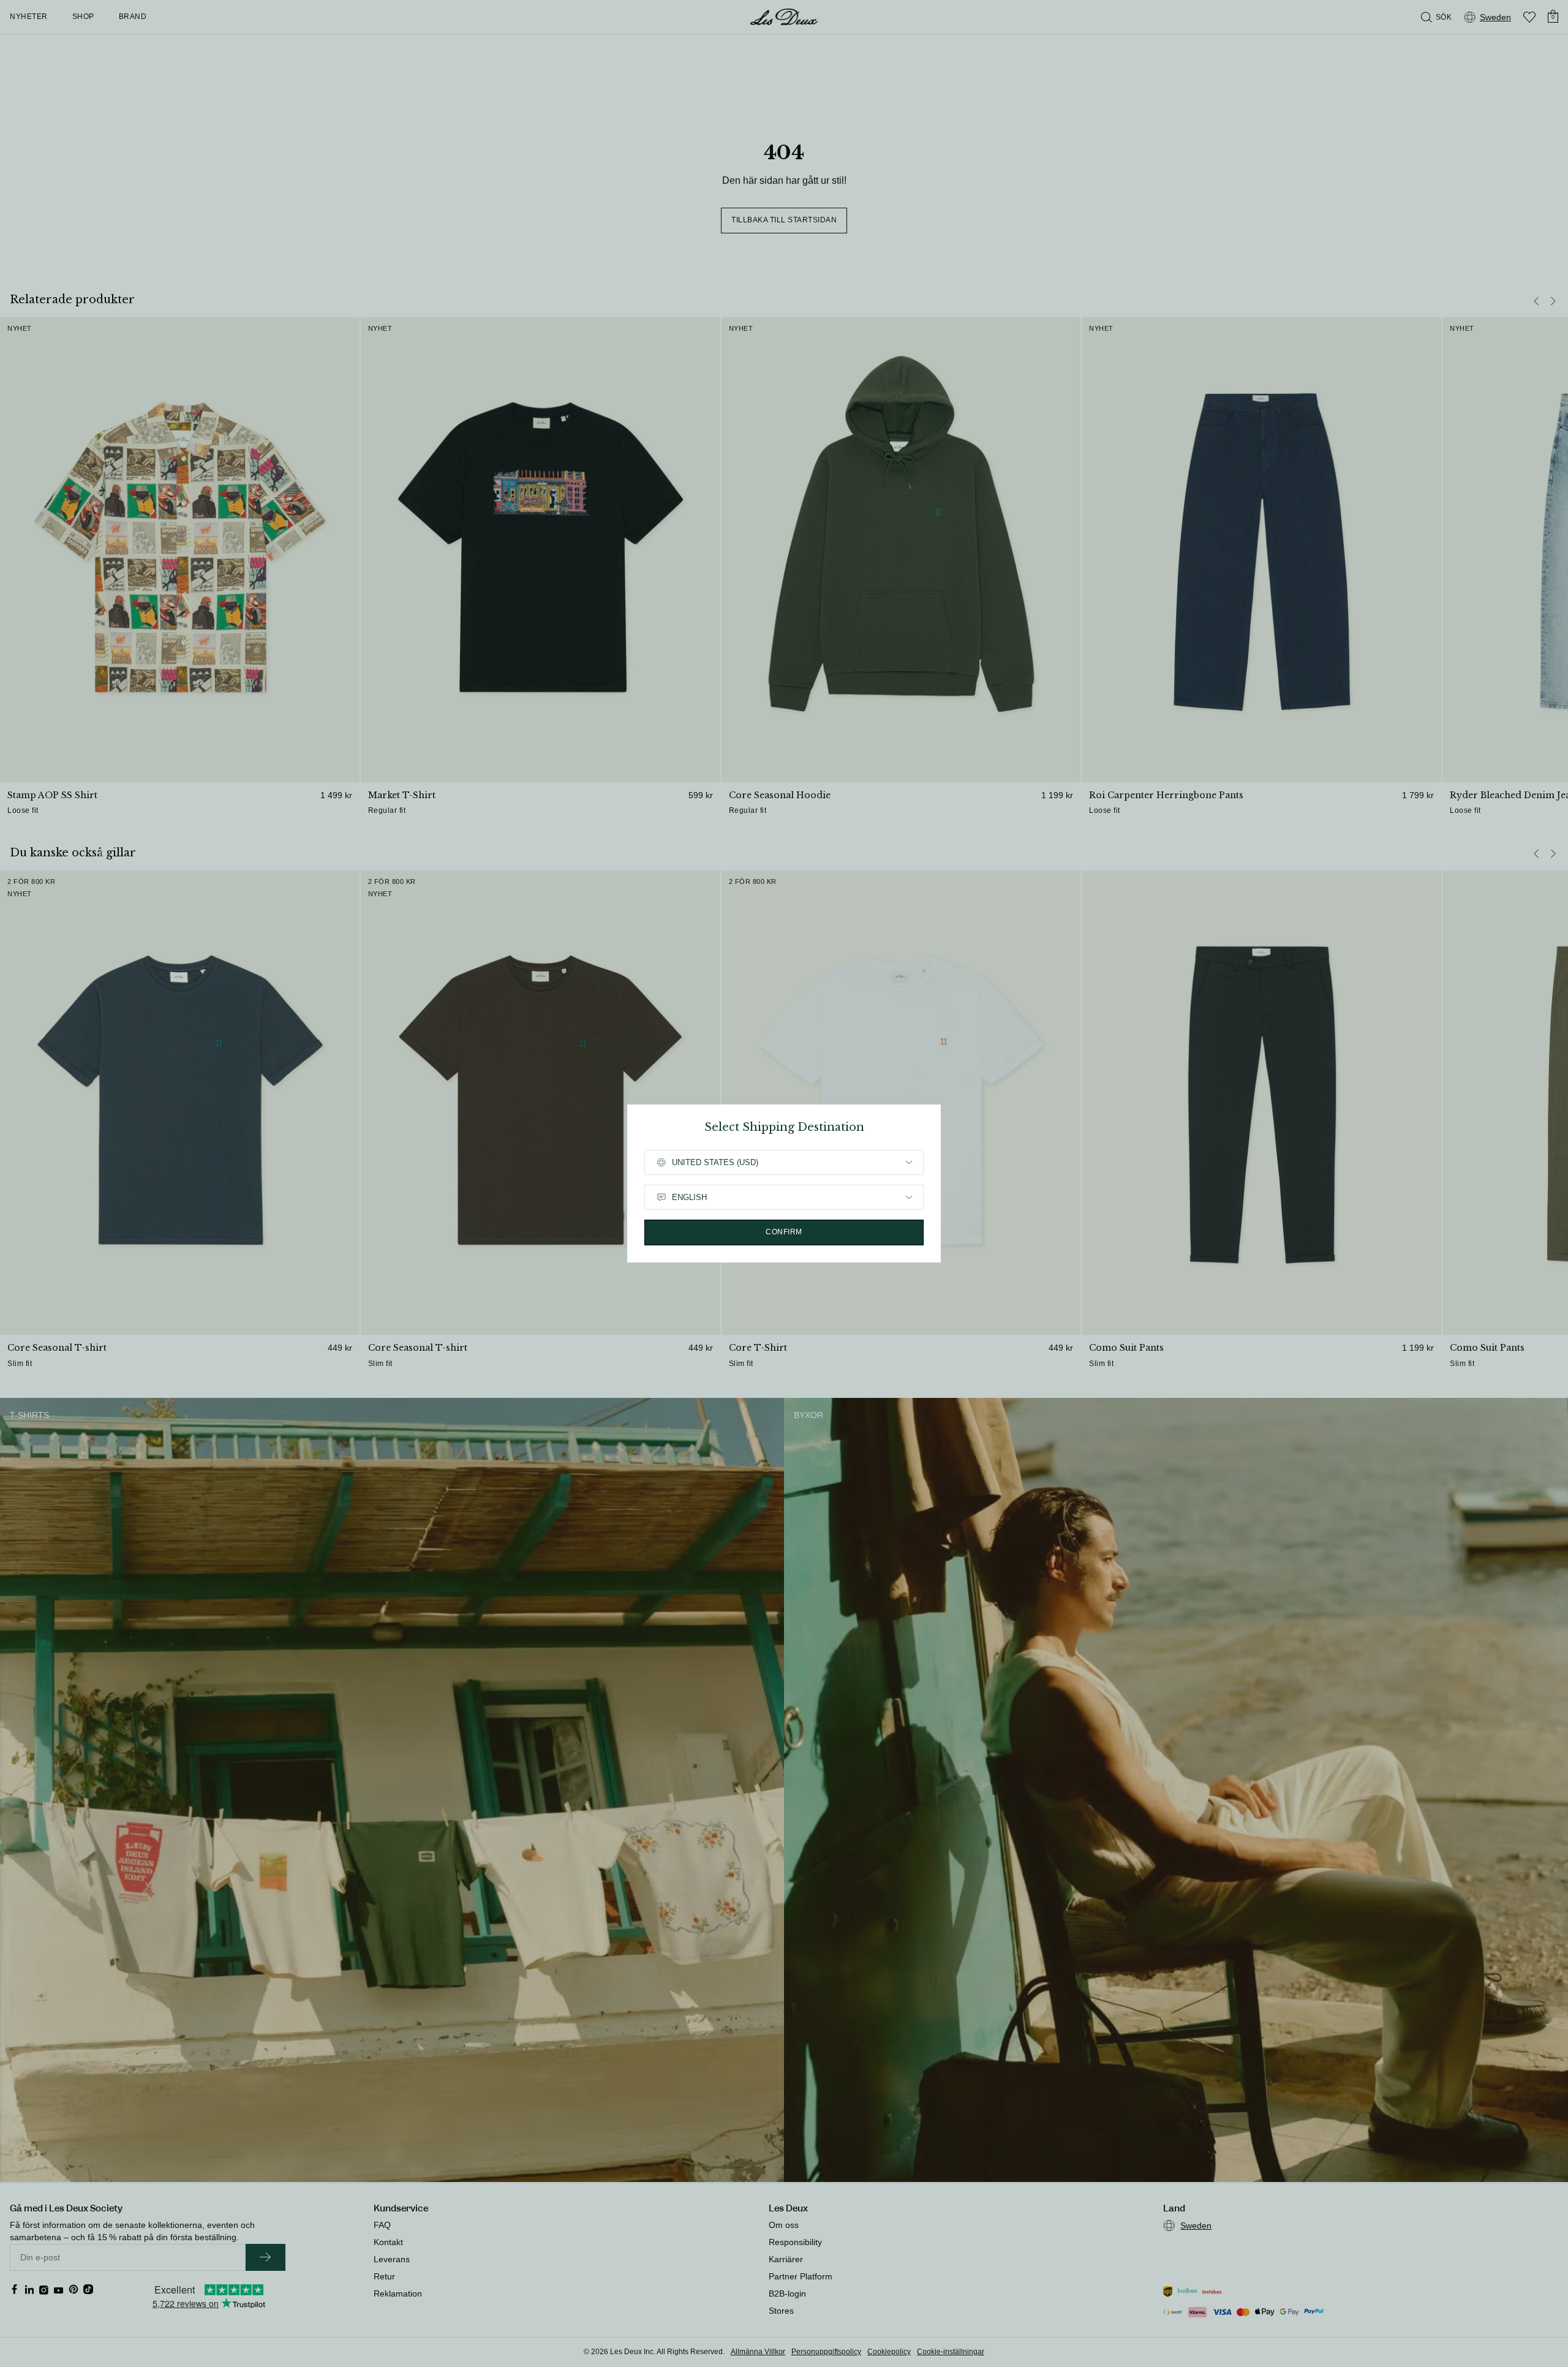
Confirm (784, 1232)
